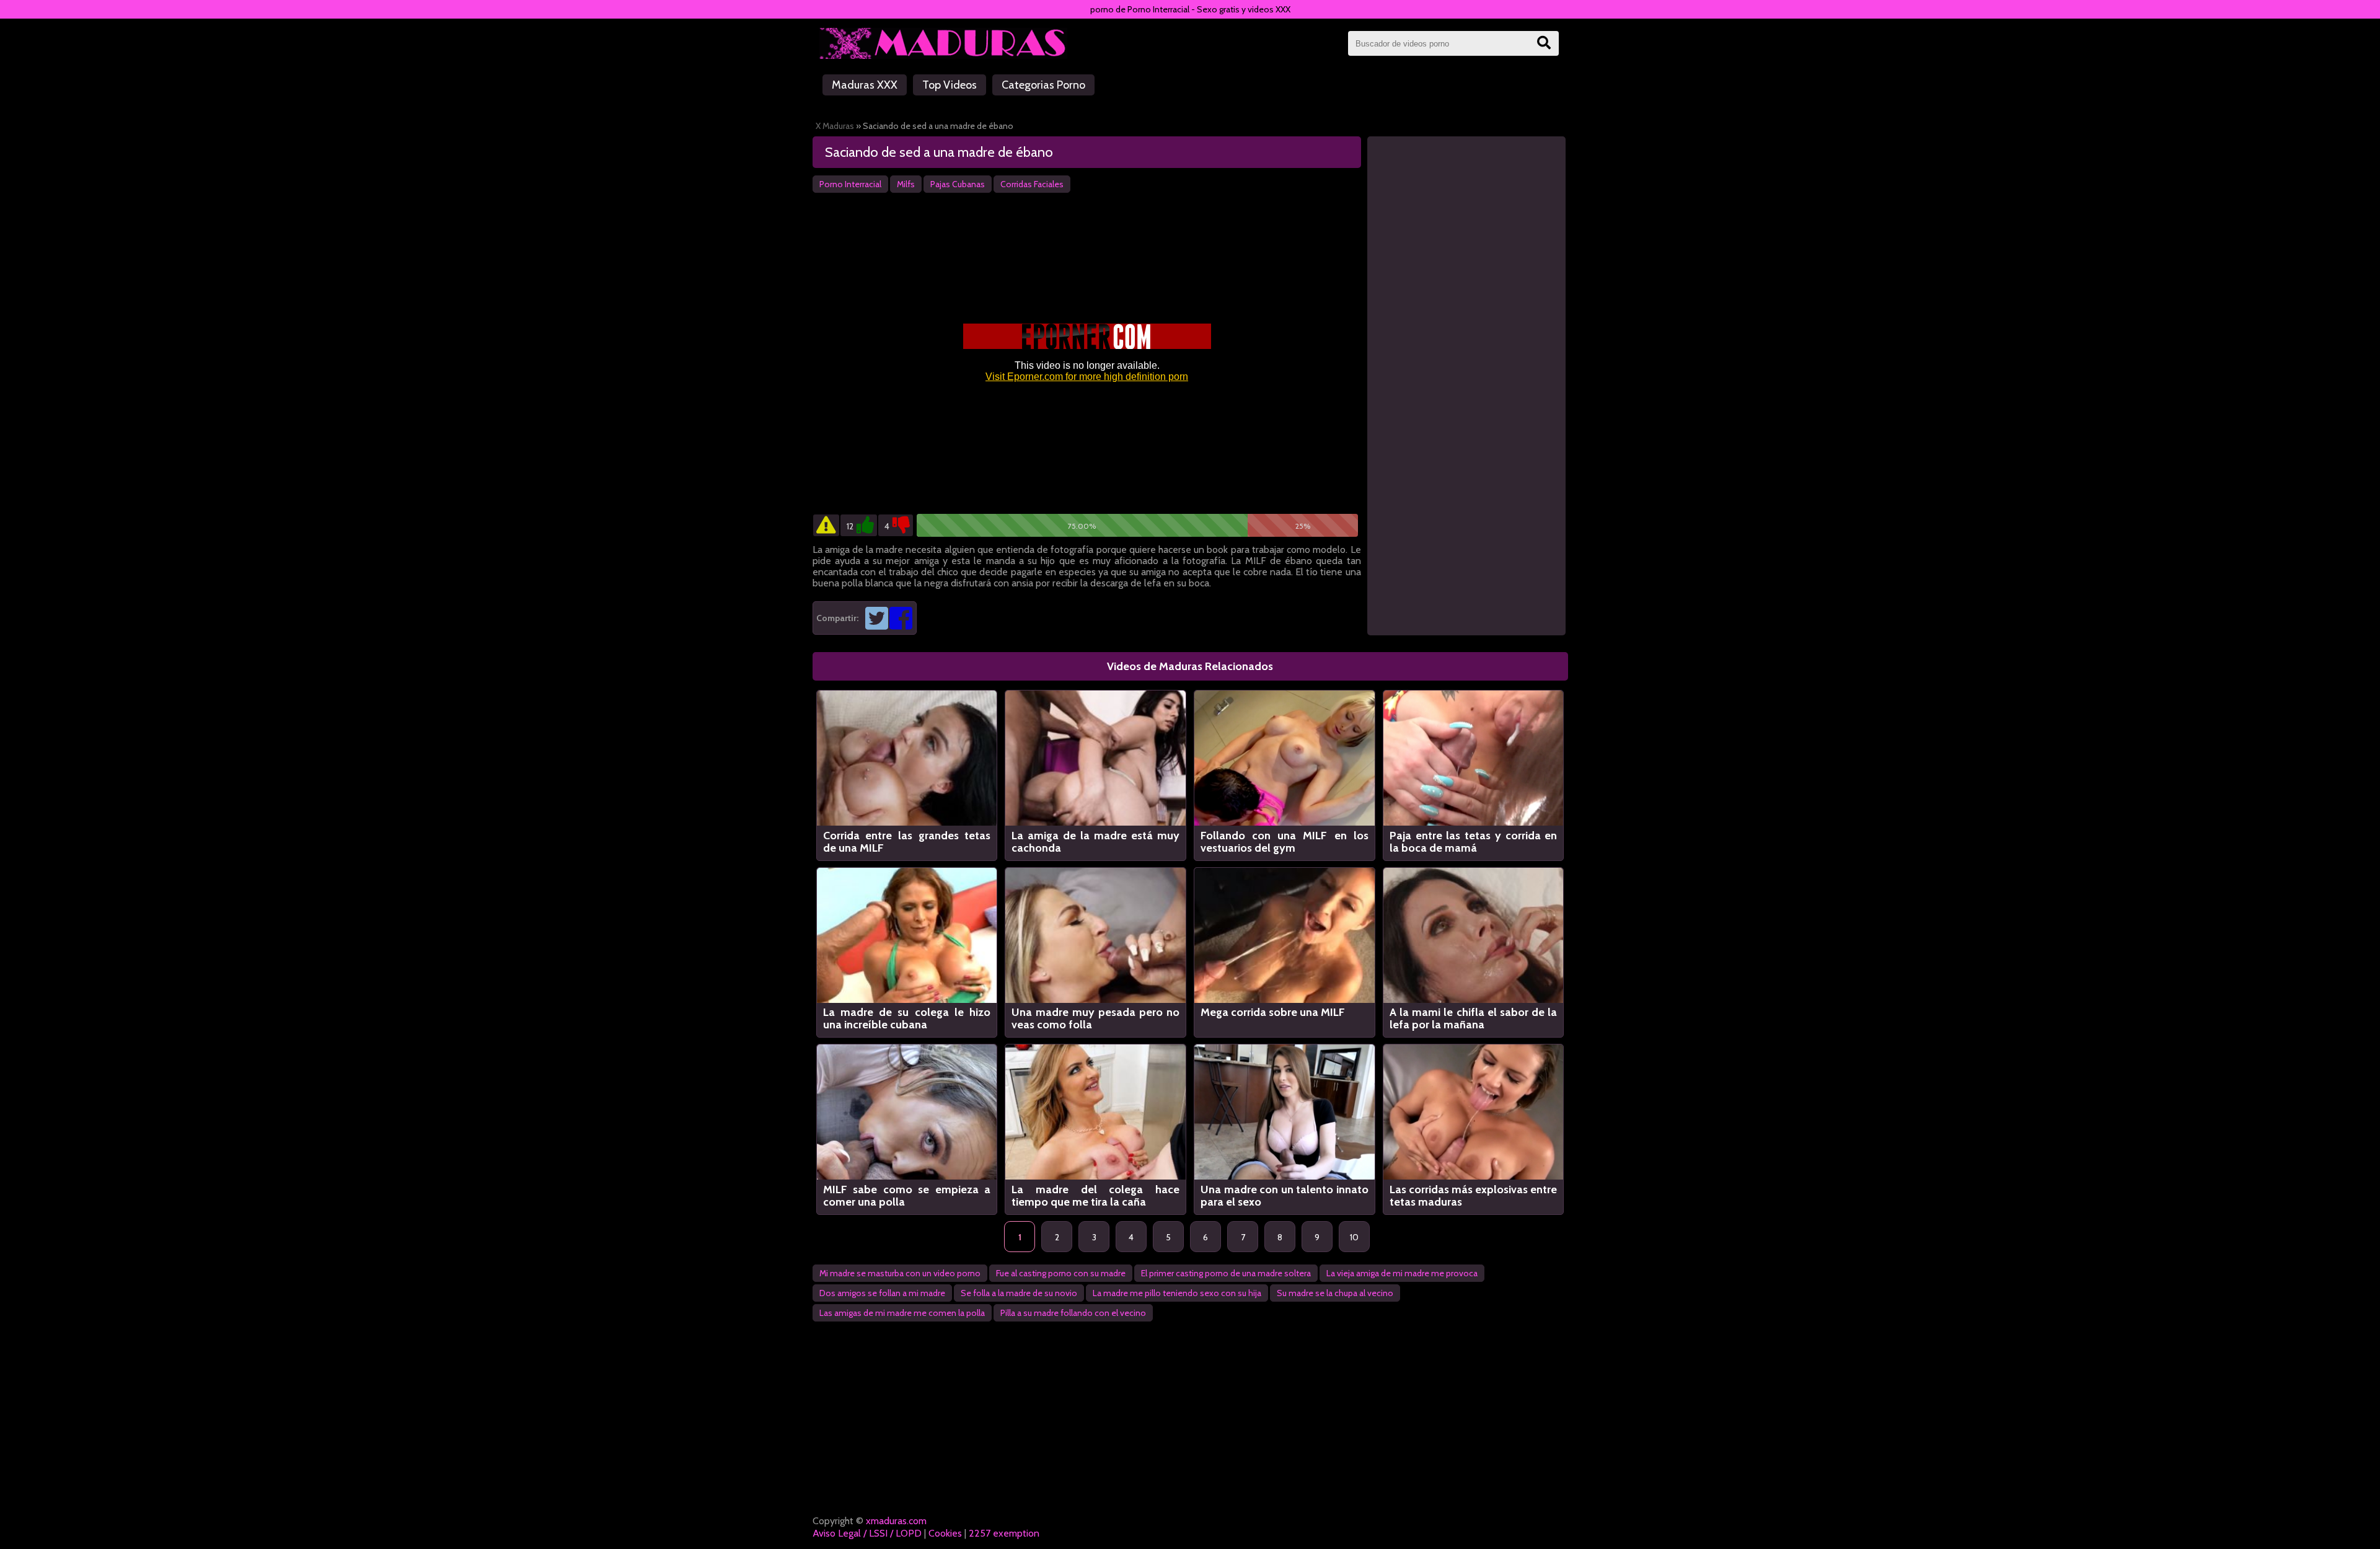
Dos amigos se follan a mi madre (882, 1293)
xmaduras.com (896, 1521)
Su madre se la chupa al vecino (1335, 1293)
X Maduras (835, 126)
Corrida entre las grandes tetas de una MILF (907, 842)
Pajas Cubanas (958, 184)
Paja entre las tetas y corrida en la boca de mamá (1474, 842)
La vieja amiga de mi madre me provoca (1402, 1273)
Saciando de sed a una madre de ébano (939, 152)
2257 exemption (1004, 1533)
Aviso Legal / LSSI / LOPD (867, 1533)
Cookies (945, 1533)
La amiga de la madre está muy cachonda (1095, 842)
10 (1354, 1237)
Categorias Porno (1043, 85)
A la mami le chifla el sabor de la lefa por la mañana (1474, 1018)
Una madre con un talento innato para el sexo (1285, 1196)
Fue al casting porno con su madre (1061, 1273)
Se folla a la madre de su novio (1019, 1293)
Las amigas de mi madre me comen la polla (902, 1313)
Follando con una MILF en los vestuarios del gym (1285, 842)
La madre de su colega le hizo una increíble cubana (907, 1018)
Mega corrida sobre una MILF (1273, 1013)
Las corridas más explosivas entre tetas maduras (1474, 1196)
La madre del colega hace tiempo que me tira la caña (1095, 1196)
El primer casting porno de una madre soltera (1226, 1273)
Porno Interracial (850, 184)
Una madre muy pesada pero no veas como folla (1095, 1018)
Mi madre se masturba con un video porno (900, 1273)
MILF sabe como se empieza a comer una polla (907, 1196)
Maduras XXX (865, 85)
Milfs (906, 184)
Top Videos (950, 85)
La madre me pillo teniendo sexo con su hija (1177, 1293)
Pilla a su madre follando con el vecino (1073, 1313)
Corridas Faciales (1032, 184)
